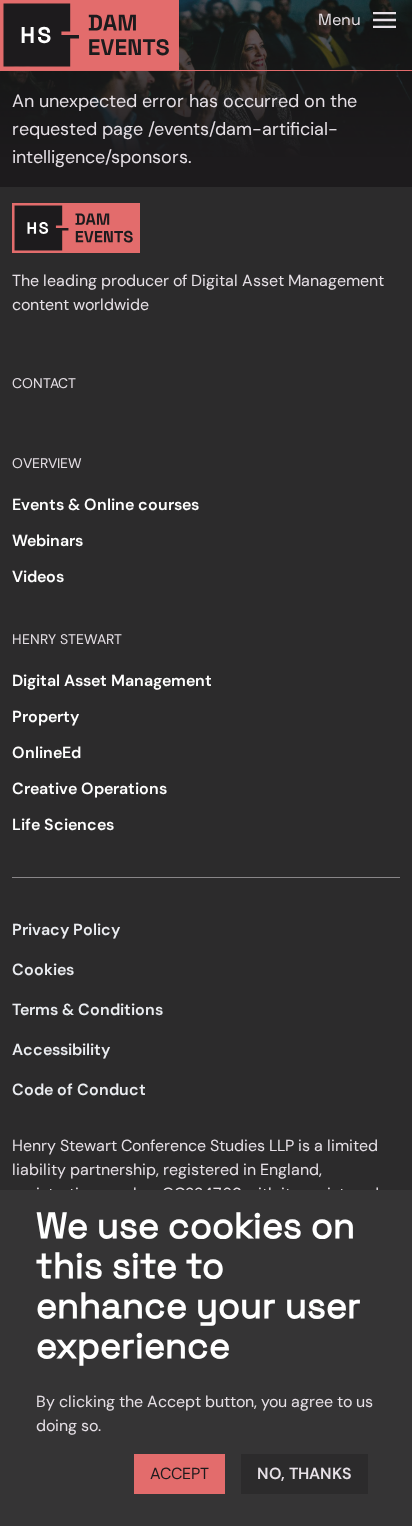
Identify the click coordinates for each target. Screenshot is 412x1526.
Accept (179, 1473)
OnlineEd (46, 752)
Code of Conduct (79, 1089)
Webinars (47, 540)
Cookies (43, 969)
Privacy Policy (66, 929)
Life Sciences (63, 824)
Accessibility (61, 1049)
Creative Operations (89, 788)
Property (45, 716)
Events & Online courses (105, 504)
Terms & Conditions (87, 1009)
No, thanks (304, 1473)
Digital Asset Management (112, 680)
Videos (38, 576)
